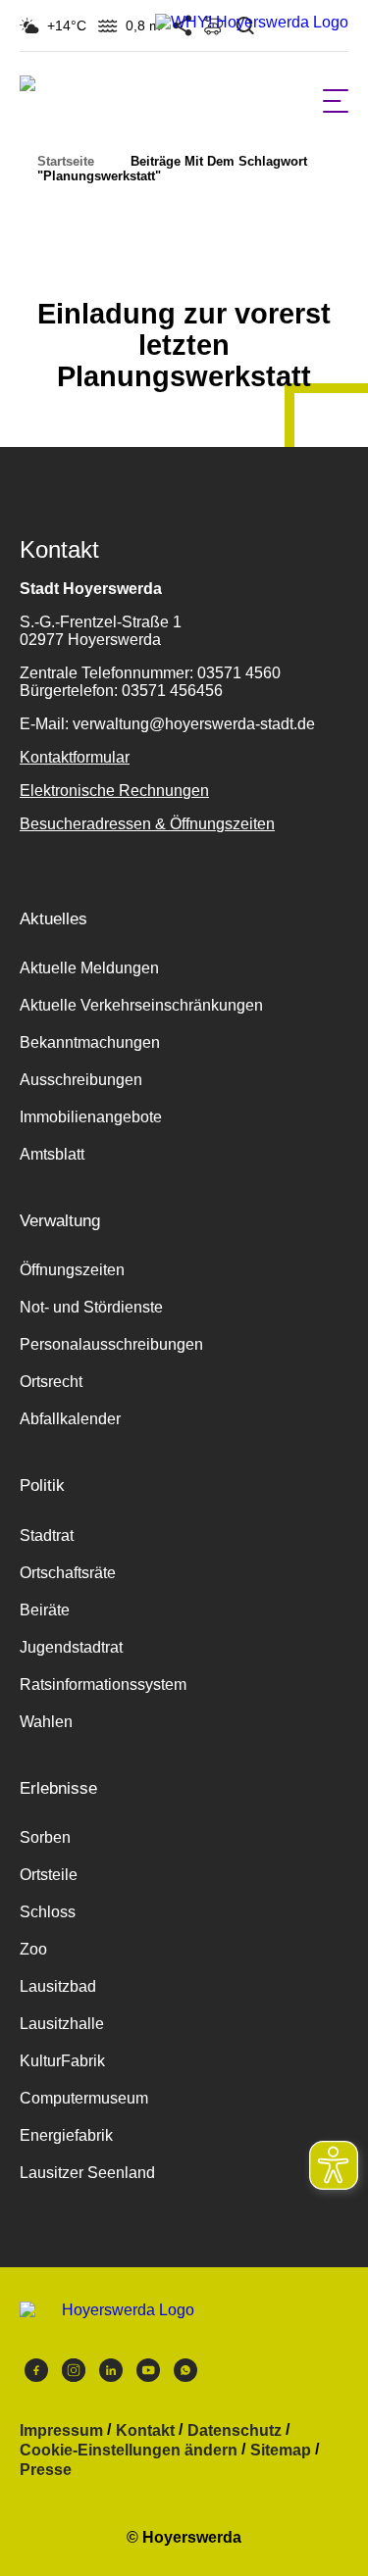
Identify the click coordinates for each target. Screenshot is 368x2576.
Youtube (148, 2375)
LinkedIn (111, 2375)
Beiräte (45, 1610)
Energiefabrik (66, 2135)
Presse (46, 2470)
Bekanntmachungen (90, 1042)
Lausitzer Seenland (87, 2173)
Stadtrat (47, 1536)
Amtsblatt (52, 1154)
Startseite (66, 161)
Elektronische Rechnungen (114, 791)
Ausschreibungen (81, 1080)
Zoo (33, 1949)
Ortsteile (49, 1875)
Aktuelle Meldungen (89, 968)
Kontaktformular (75, 757)
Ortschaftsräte (68, 1573)
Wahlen (46, 1722)
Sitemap (281, 2451)
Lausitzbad (58, 1986)
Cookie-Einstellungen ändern (129, 2451)
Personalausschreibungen (111, 1344)
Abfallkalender (70, 1419)
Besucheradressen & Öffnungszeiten (147, 824)
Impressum (61, 2431)
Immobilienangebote (91, 1117)
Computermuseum (84, 2098)
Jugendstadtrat (71, 1647)
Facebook (36, 2375)
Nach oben (184, 266)
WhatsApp (185, 2375)
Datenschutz (235, 2431)
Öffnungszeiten (72, 1270)
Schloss (48, 1912)
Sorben (45, 1837)
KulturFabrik (62, 2061)
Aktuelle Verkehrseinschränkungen (141, 1005)
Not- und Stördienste (91, 1307)
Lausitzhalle (62, 2024)
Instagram (74, 2375)
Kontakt (145, 2431)
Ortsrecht (51, 1382)
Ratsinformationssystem (103, 1684)
